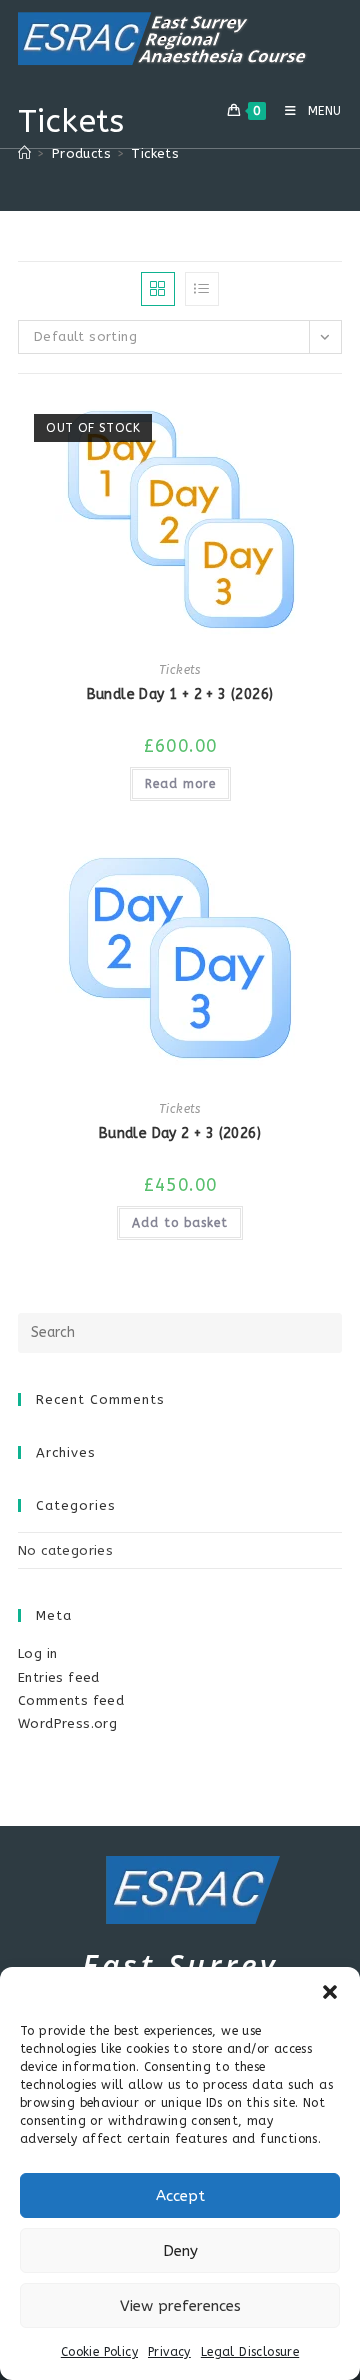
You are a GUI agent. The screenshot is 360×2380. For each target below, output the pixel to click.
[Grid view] (158, 289)
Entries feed (59, 1677)
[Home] (24, 153)
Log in (37, 1653)
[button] (330, 1992)
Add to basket (180, 1223)
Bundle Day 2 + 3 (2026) (180, 1133)
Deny (180, 2251)
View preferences (180, 2306)
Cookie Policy (99, 2352)
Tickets (155, 153)
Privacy (169, 2352)
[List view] (202, 289)
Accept (180, 2196)
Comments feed (71, 1700)
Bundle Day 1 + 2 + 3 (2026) (180, 694)
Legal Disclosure (250, 2352)
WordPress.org (67, 1723)
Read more (180, 784)
